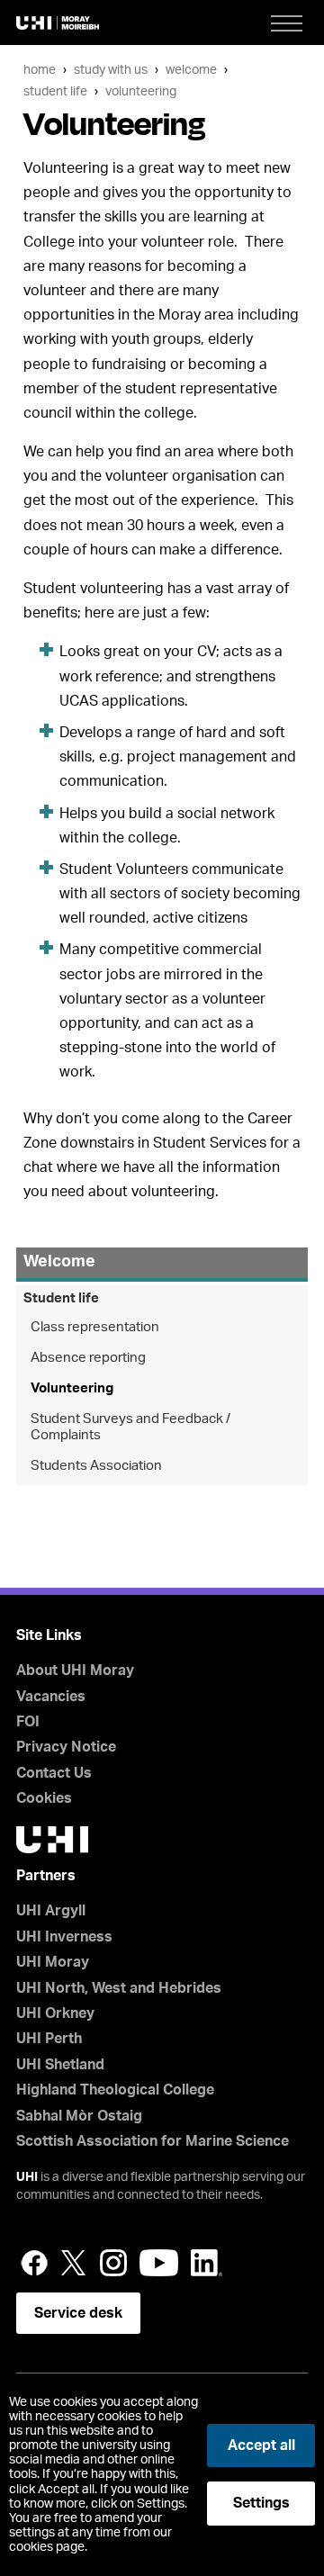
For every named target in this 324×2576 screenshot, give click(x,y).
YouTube (159, 2263)
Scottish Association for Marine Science (153, 2141)
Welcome (191, 70)
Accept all (261, 2445)
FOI (28, 1722)
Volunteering (141, 91)
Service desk (78, 2313)
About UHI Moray (75, 1671)
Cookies (44, 1798)
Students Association (96, 1466)
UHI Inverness (64, 1937)
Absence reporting (88, 1358)
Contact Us (54, 1773)
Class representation (95, 1327)
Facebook (34, 2263)
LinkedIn (207, 2263)
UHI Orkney (55, 2013)
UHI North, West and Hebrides (119, 1988)
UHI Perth (49, 2039)
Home (40, 70)
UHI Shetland (60, 2065)
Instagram (113, 2263)
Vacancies (51, 1697)
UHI (27, 2177)
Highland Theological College (115, 2090)
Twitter (74, 2263)
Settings (261, 2503)
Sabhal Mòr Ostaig (79, 2116)
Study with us (111, 70)
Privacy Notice (66, 1747)
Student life (55, 91)
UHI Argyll (51, 1911)
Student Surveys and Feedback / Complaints (130, 1427)
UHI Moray (53, 1962)
